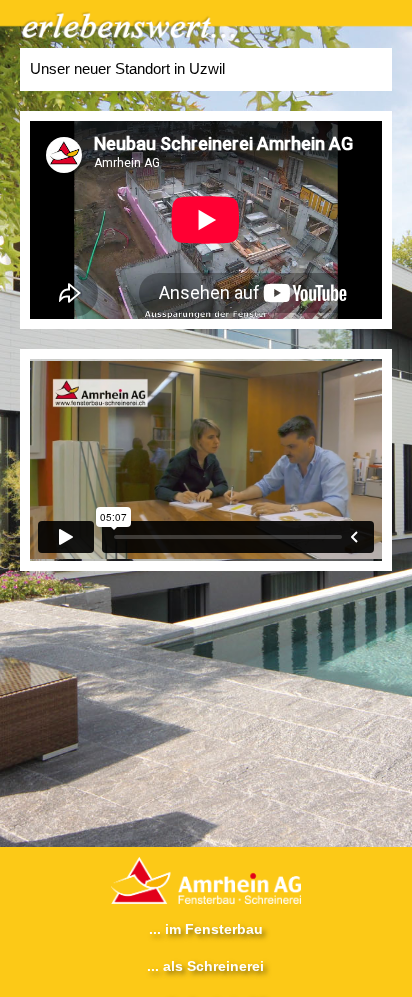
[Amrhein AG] (206, 875)
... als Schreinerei (205, 966)
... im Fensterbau (206, 929)
